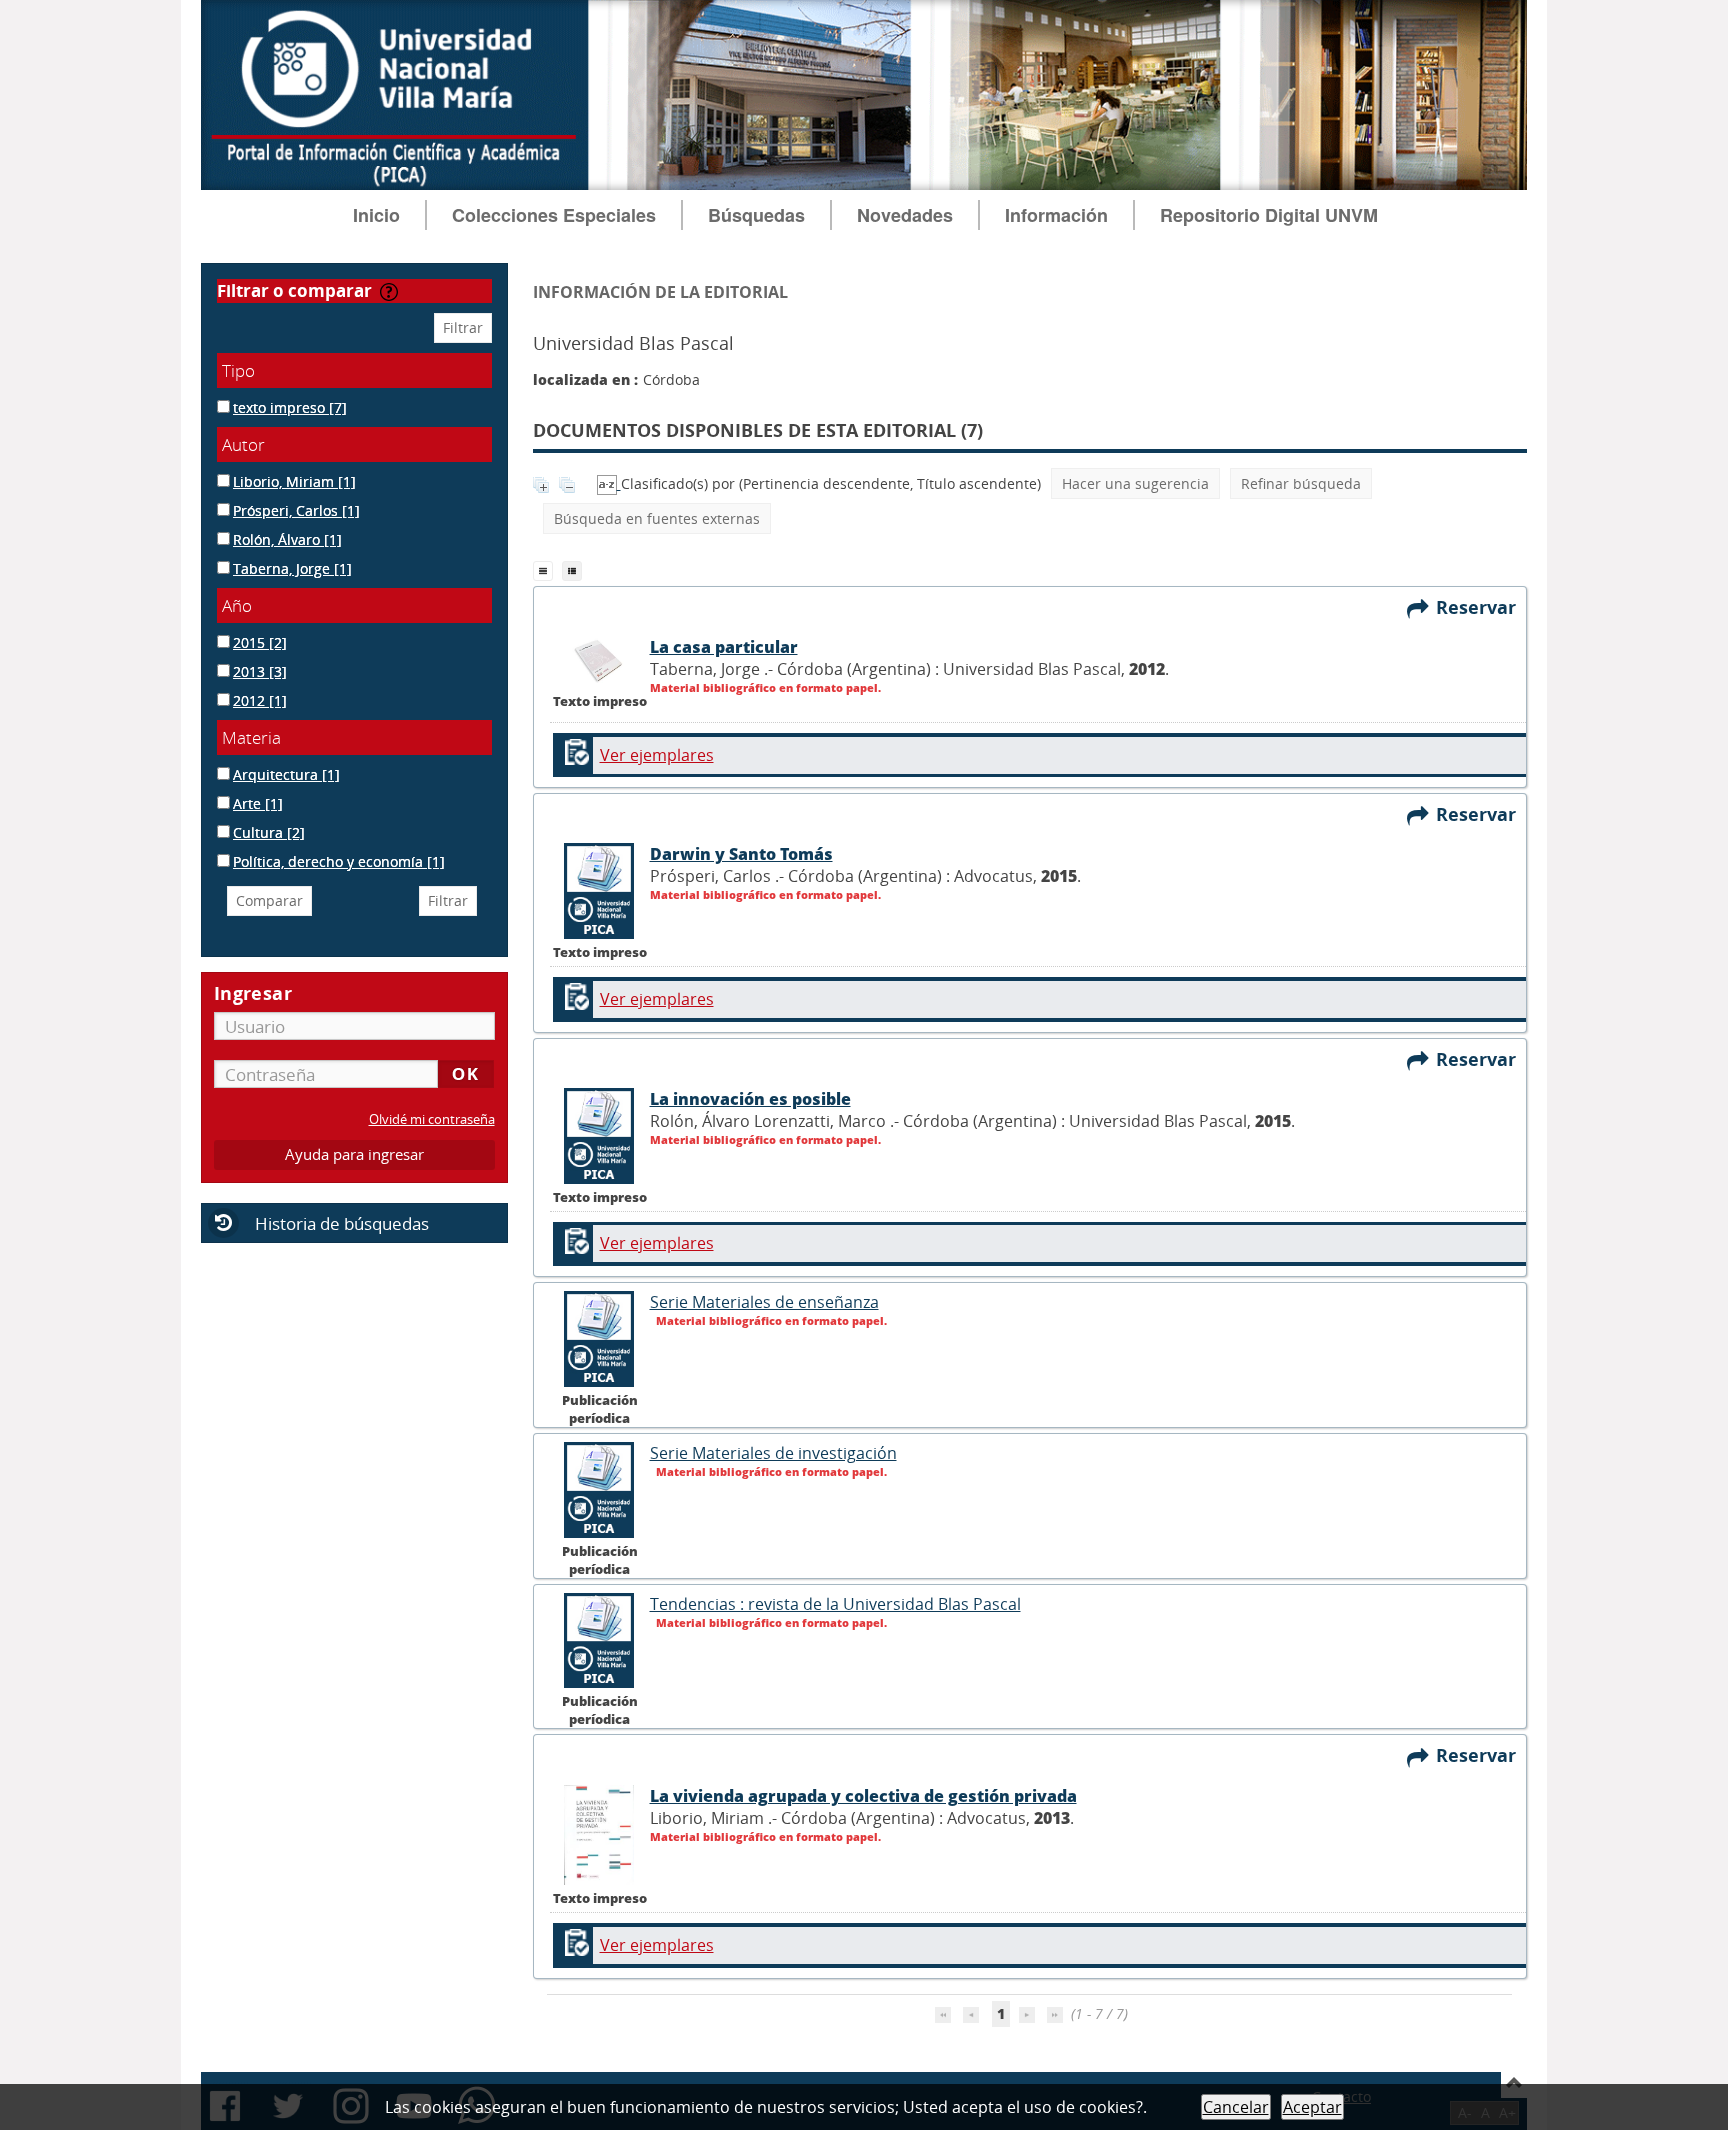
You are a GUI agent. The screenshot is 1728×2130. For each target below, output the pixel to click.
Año (237, 605)
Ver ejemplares (657, 755)
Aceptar (1312, 2107)
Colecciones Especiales (554, 215)
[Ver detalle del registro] (600, 683)
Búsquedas (756, 215)
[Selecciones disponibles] (609, 483)
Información (1056, 215)
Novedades (905, 215)
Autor (243, 444)
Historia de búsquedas (342, 1223)
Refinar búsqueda (1301, 483)
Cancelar (1236, 2107)
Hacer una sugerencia (1135, 483)
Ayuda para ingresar (354, 1154)
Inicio (376, 215)
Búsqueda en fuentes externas (657, 518)
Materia (251, 737)
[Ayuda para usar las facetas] (389, 292)
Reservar (1481, 607)
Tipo (238, 370)
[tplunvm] (574, 569)
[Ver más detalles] (600, 1382)
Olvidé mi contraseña (432, 1119)
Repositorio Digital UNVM (1269, 215)
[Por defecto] (547, 569)
